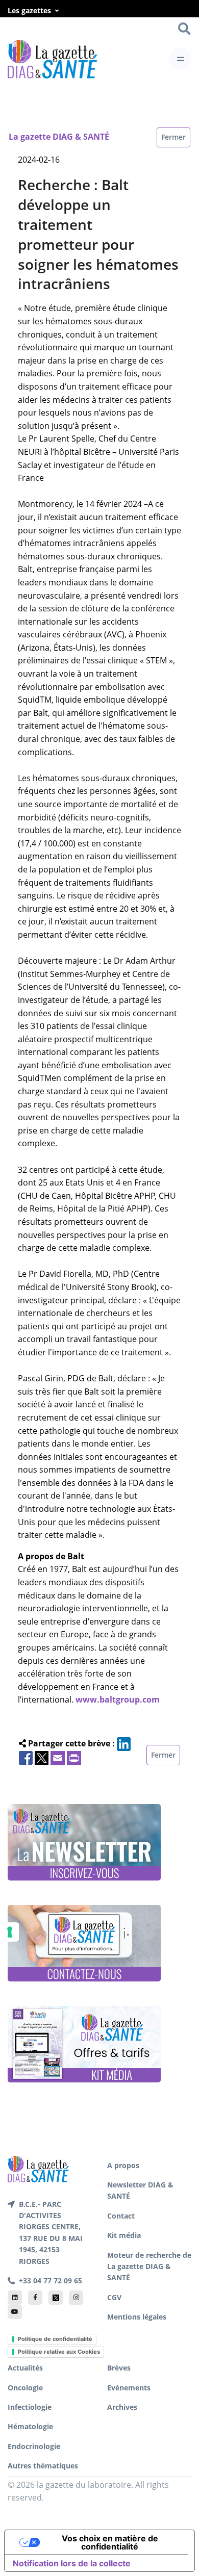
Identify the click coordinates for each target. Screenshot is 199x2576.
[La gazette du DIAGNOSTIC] (53, 59)
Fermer (173, 137)
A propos (123, 2165)
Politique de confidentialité (55, 2339)
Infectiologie (30, 2407)
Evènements (129, 2388)
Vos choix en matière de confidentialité (110, 2542)
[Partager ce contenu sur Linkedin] (124, 1743)
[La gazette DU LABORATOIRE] (38, 2168)
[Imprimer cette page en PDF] (74, 1757)
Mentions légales (137, 2317)
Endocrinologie (34, 2446)
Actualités (25, 2368)
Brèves (119, 2368)
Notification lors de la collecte (72, 2563)
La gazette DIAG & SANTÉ (59, 137)
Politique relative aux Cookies (59, 2352)
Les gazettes (29, 10)
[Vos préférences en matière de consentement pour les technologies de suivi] (10, 1932)
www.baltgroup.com (118, 1699)
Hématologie (30, 2426)
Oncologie (25, 2388)
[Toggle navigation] (180, 59)
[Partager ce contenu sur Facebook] (26, 1757)
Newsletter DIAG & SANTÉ (140, 2190)
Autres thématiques (43, 2466)
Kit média (124, 2235)
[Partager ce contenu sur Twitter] (42, 1757)
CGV (114, 2297)
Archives (122, 2407)
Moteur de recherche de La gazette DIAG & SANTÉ (149, 2266)
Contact (121, 2216)
